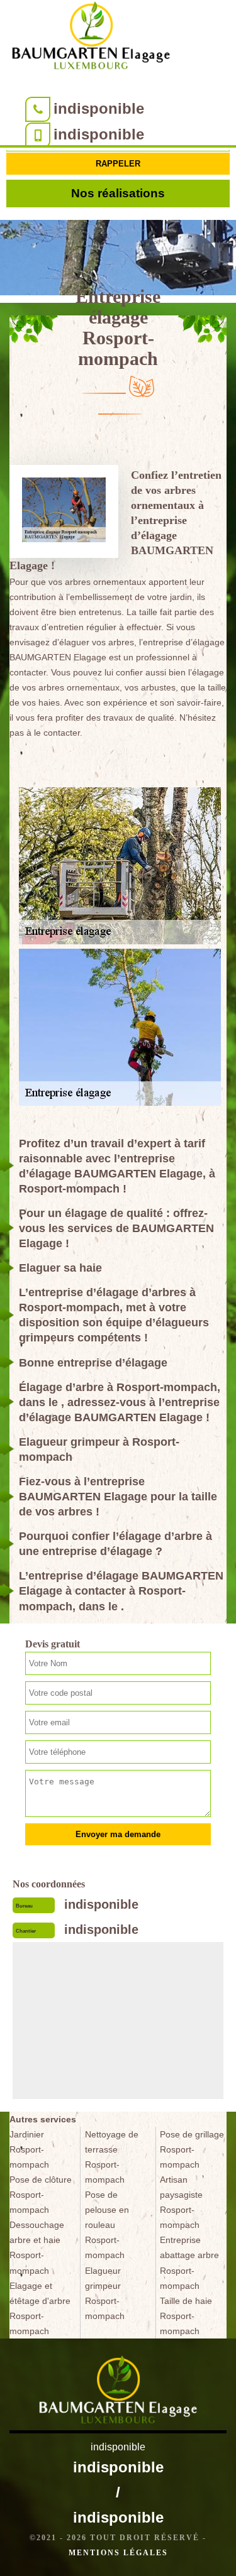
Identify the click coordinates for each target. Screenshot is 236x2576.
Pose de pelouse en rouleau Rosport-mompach (107, 2225)
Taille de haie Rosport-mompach (186, 2316)
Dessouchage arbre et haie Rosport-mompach (37, 2247)
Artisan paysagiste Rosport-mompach (181, 2202)
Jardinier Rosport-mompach (29, 2149)
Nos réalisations (118, 193)
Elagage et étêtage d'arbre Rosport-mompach (40, 2308)
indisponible (99, 108)
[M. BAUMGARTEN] (91, 38)
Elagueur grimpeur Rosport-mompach (105, 2293)
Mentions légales (118, 2553)
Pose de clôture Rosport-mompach (41, 2195)
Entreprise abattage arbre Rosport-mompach (189, 2262)
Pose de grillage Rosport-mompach (192, 2149)
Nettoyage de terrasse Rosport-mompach (112, 2157)
